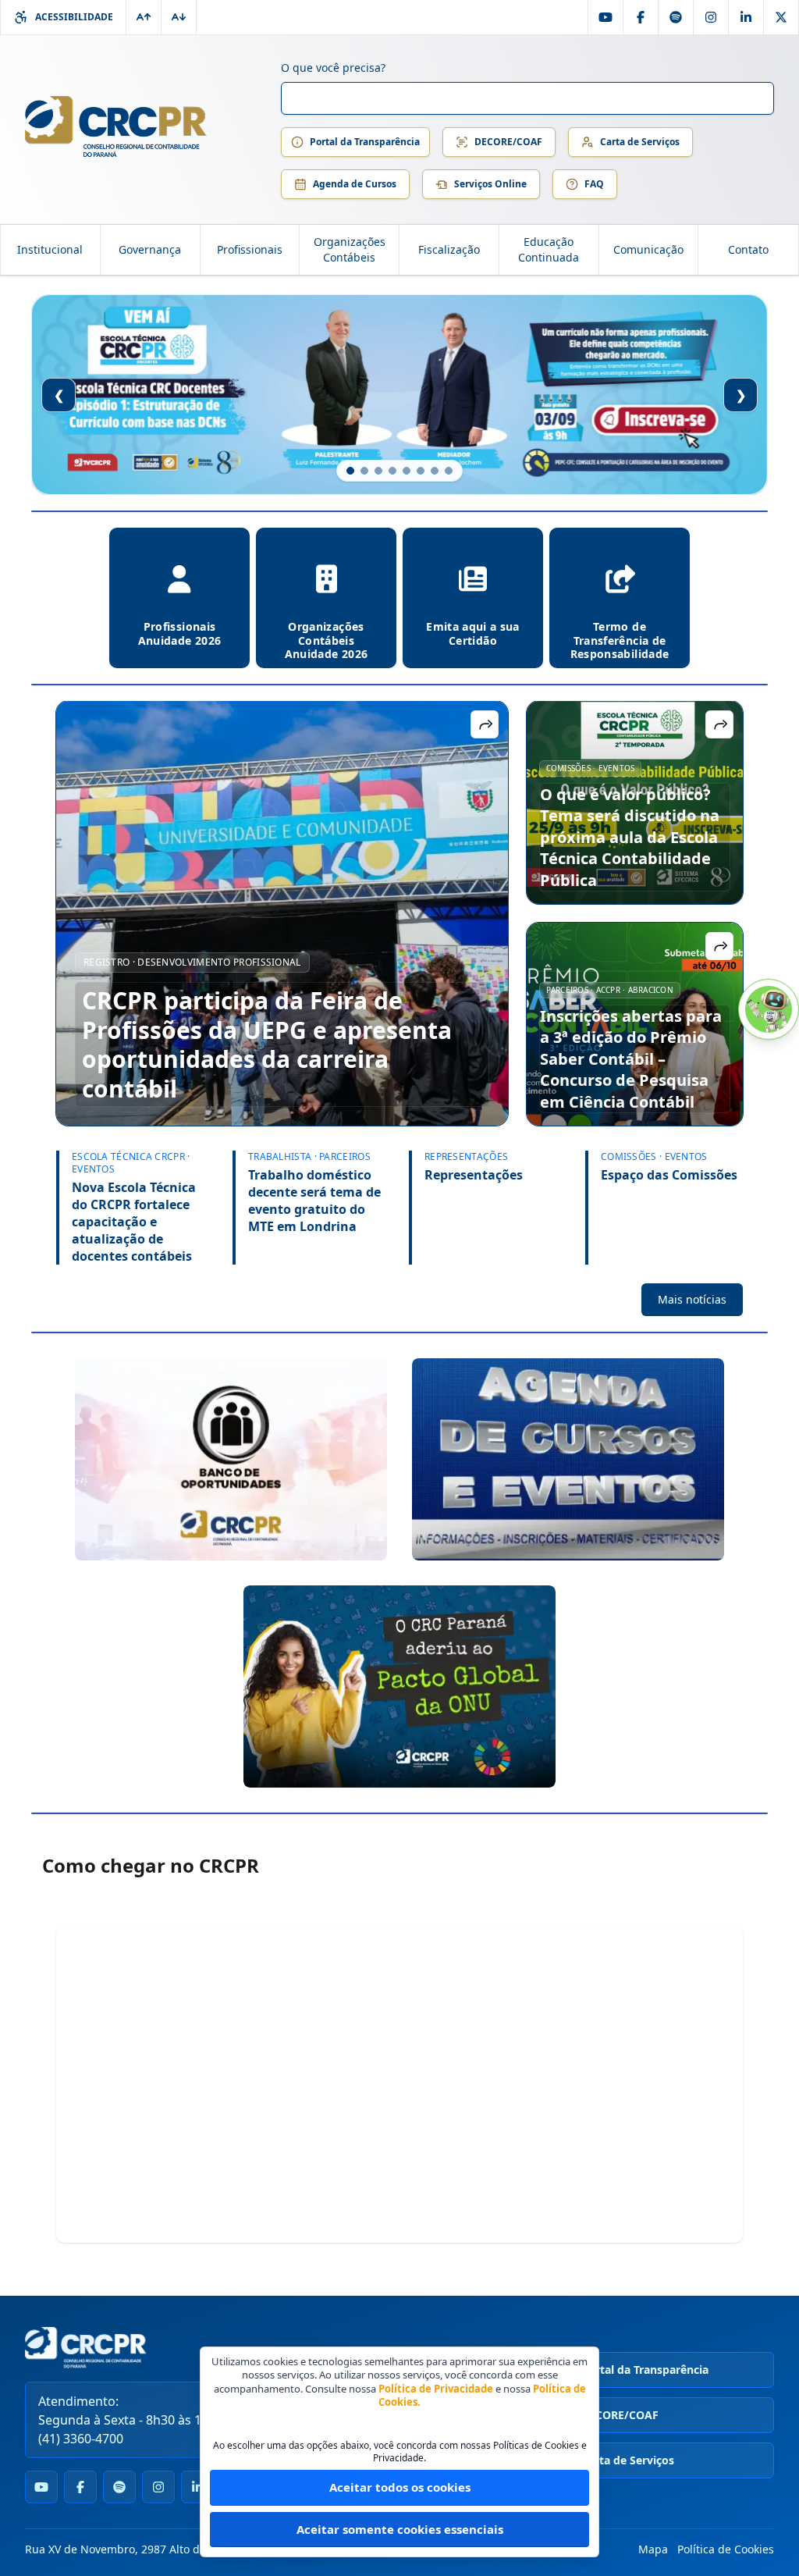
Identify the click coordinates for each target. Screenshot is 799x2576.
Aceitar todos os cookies (400, 2487)
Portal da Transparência (365, 142)
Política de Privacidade (436, 2389)
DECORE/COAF (508, 142)
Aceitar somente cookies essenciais (400, 2529)
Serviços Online (490, 184)
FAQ (594, 184)
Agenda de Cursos (355, 184)
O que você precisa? (333, 68)
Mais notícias (692, 1299)
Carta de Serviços (640, 142)
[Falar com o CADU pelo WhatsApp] (769, 1009)
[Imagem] (231, 1459)
